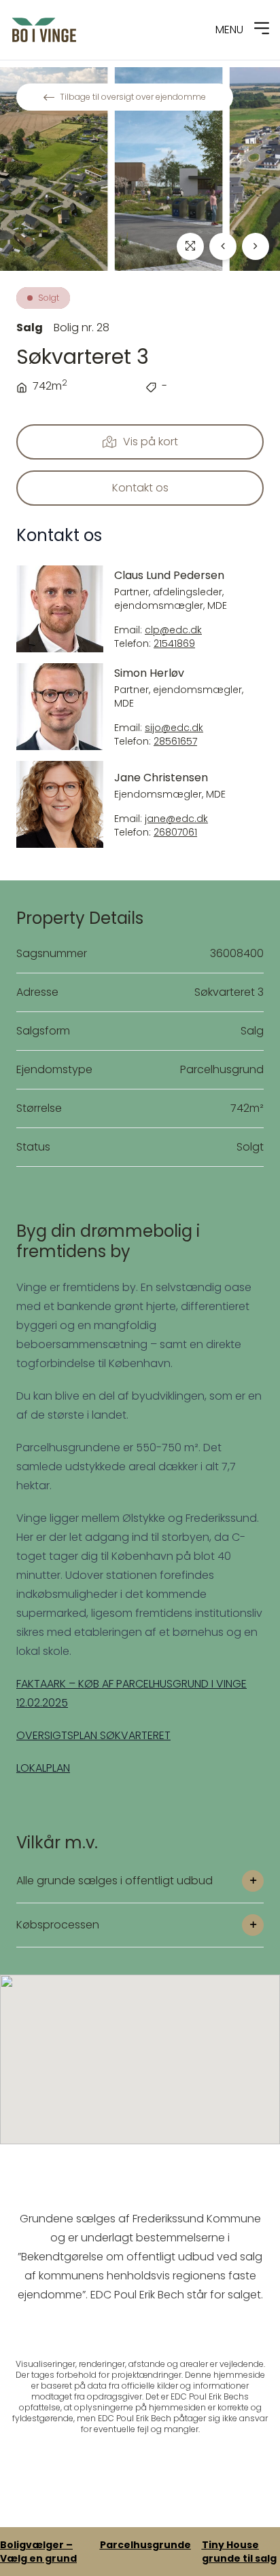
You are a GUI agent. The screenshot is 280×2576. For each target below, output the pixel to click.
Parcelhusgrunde (145, 2545)
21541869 (174, 644)
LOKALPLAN (43, 1768)
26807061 (175, 833)
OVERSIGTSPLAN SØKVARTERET (93, 1735)
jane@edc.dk (176, 819)
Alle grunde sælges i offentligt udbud (115, 1881)
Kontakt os (140, 488)
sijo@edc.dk (174, 728)
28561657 (175, 742)
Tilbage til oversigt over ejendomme (133, 97)
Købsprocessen (58, 1925)
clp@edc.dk (173, 630)
